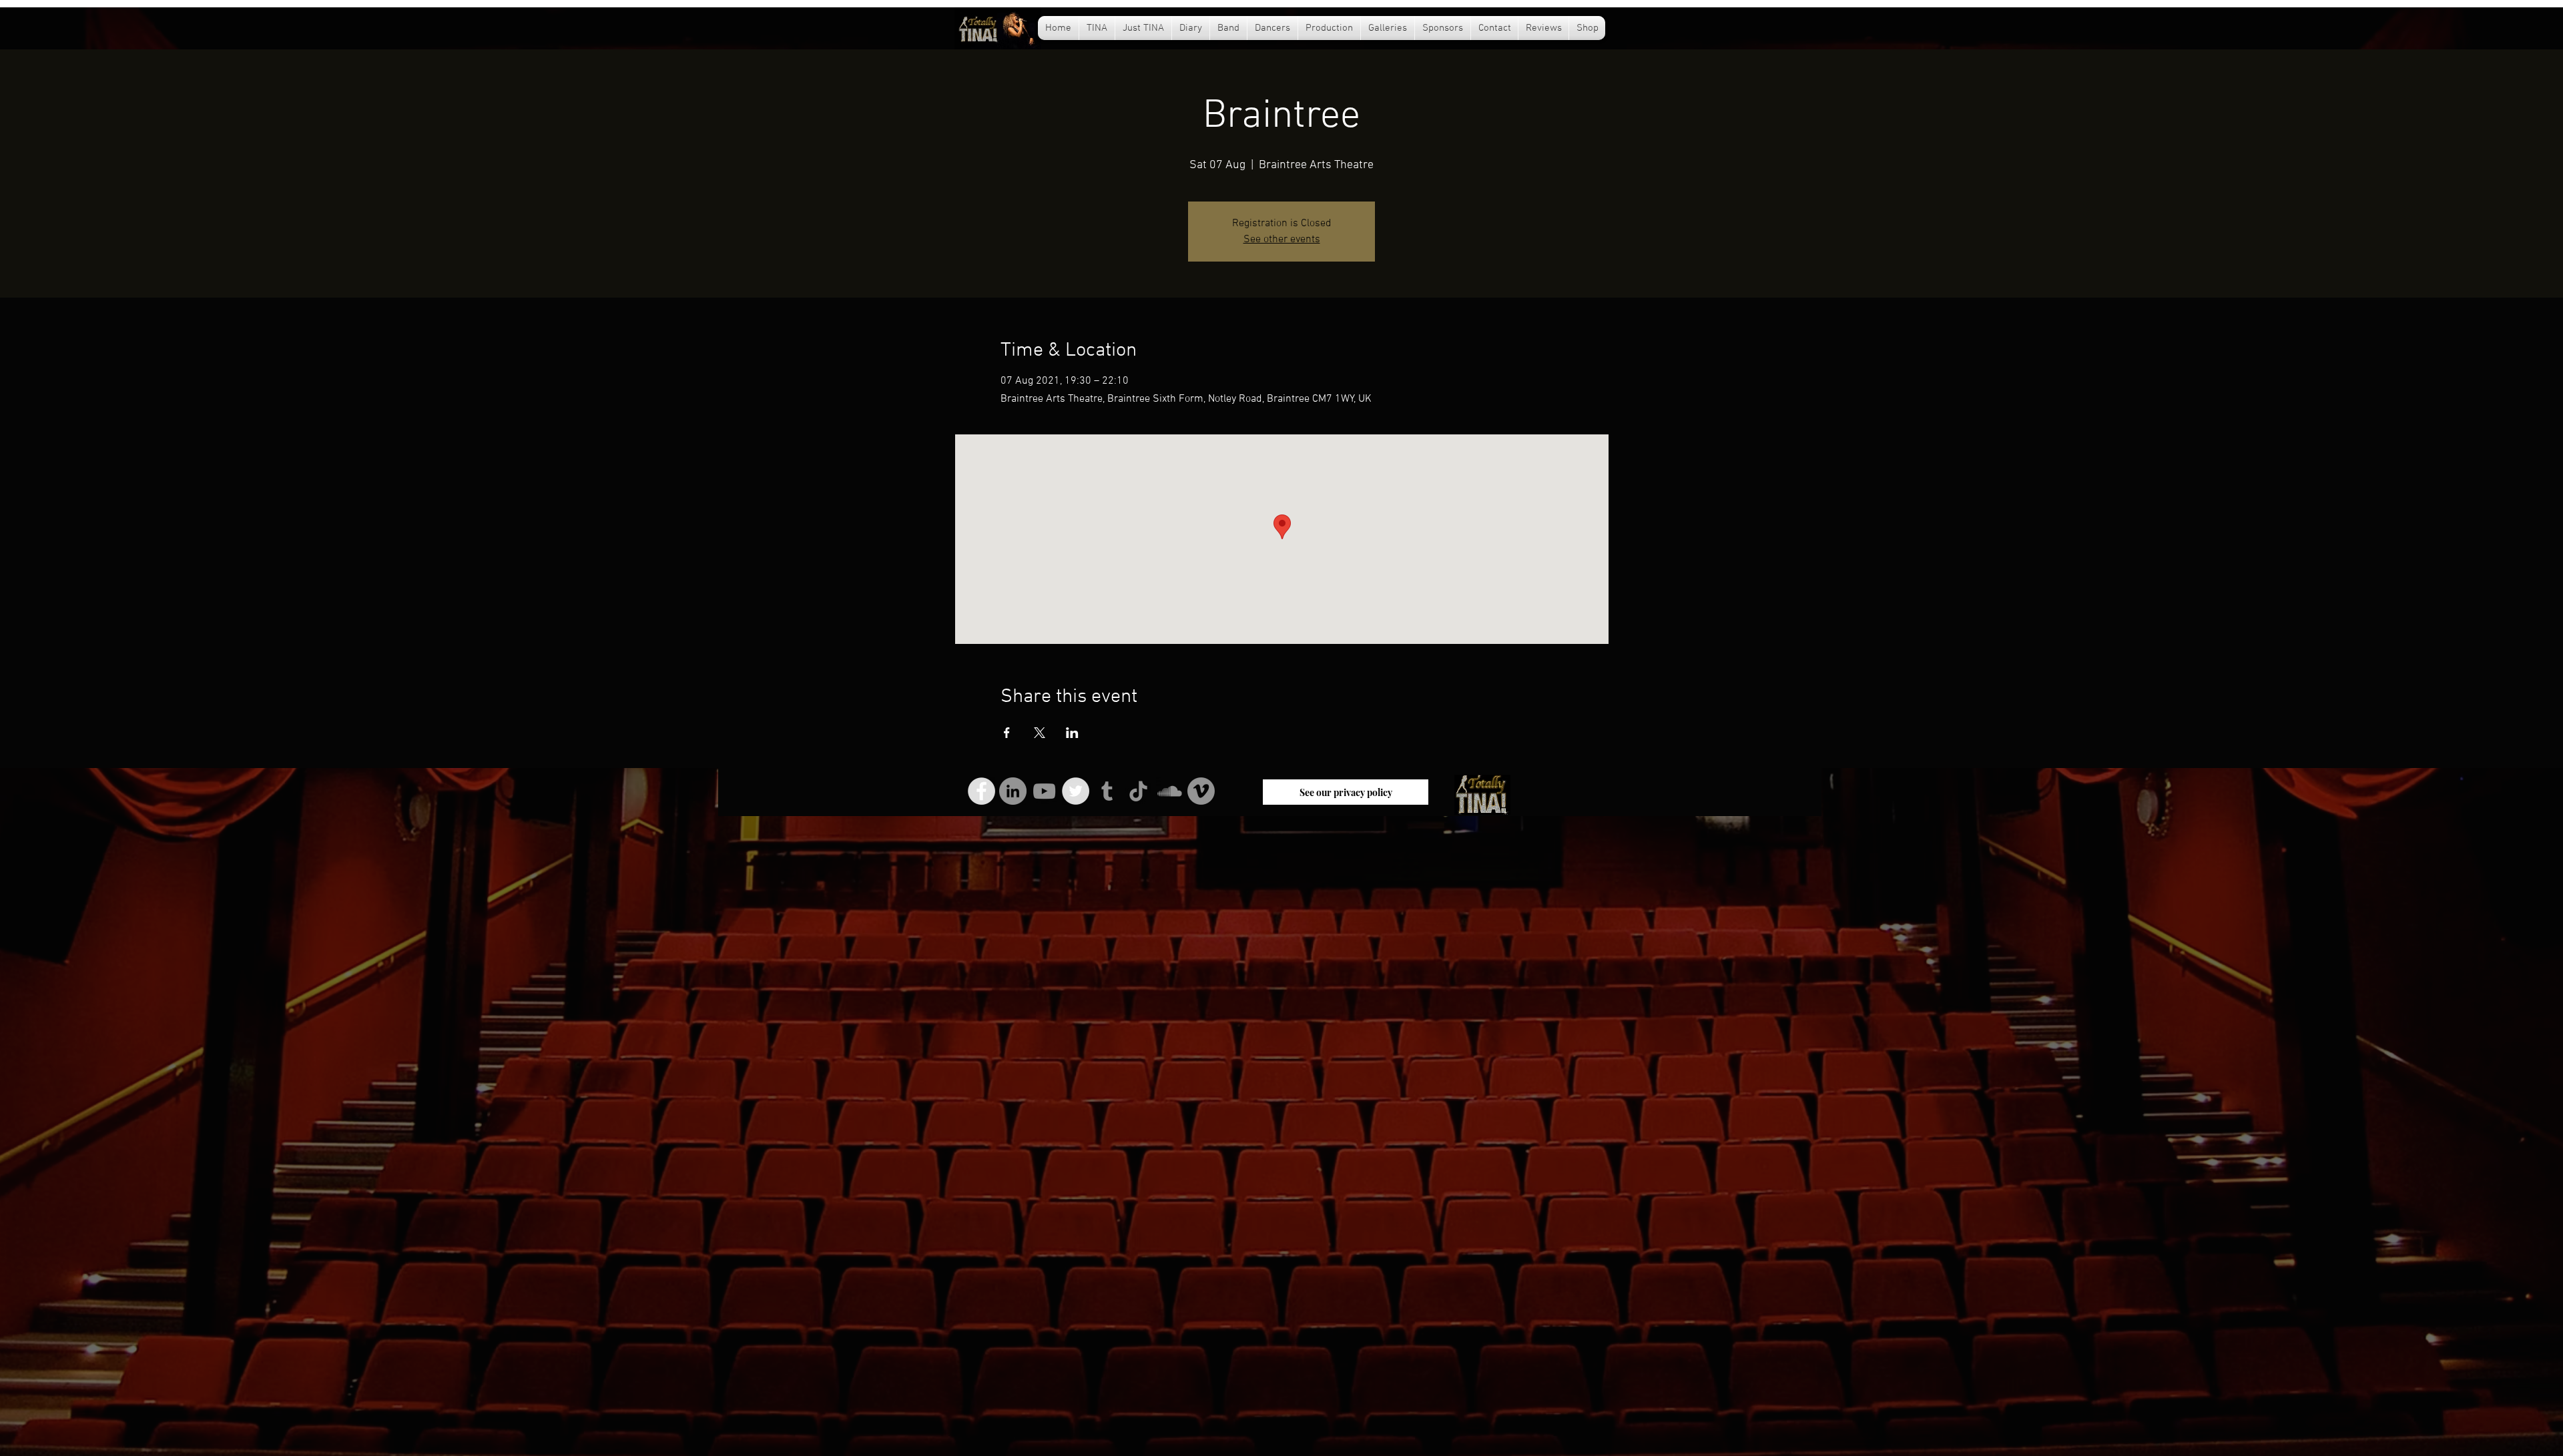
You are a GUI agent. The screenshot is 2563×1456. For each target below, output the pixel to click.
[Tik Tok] (1138, 791)
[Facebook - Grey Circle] (981, 791)
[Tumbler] (1107, 791)
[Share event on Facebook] (1007, 733)
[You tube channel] (1044, 791)
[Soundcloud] (1170, 791)
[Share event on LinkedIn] (1072, 733)
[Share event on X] (1040, 733)
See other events (1282, 240)
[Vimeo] (1201, 791)
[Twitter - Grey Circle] (1076, 791)
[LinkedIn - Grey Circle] (1013, 791)
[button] (1191, 28)
